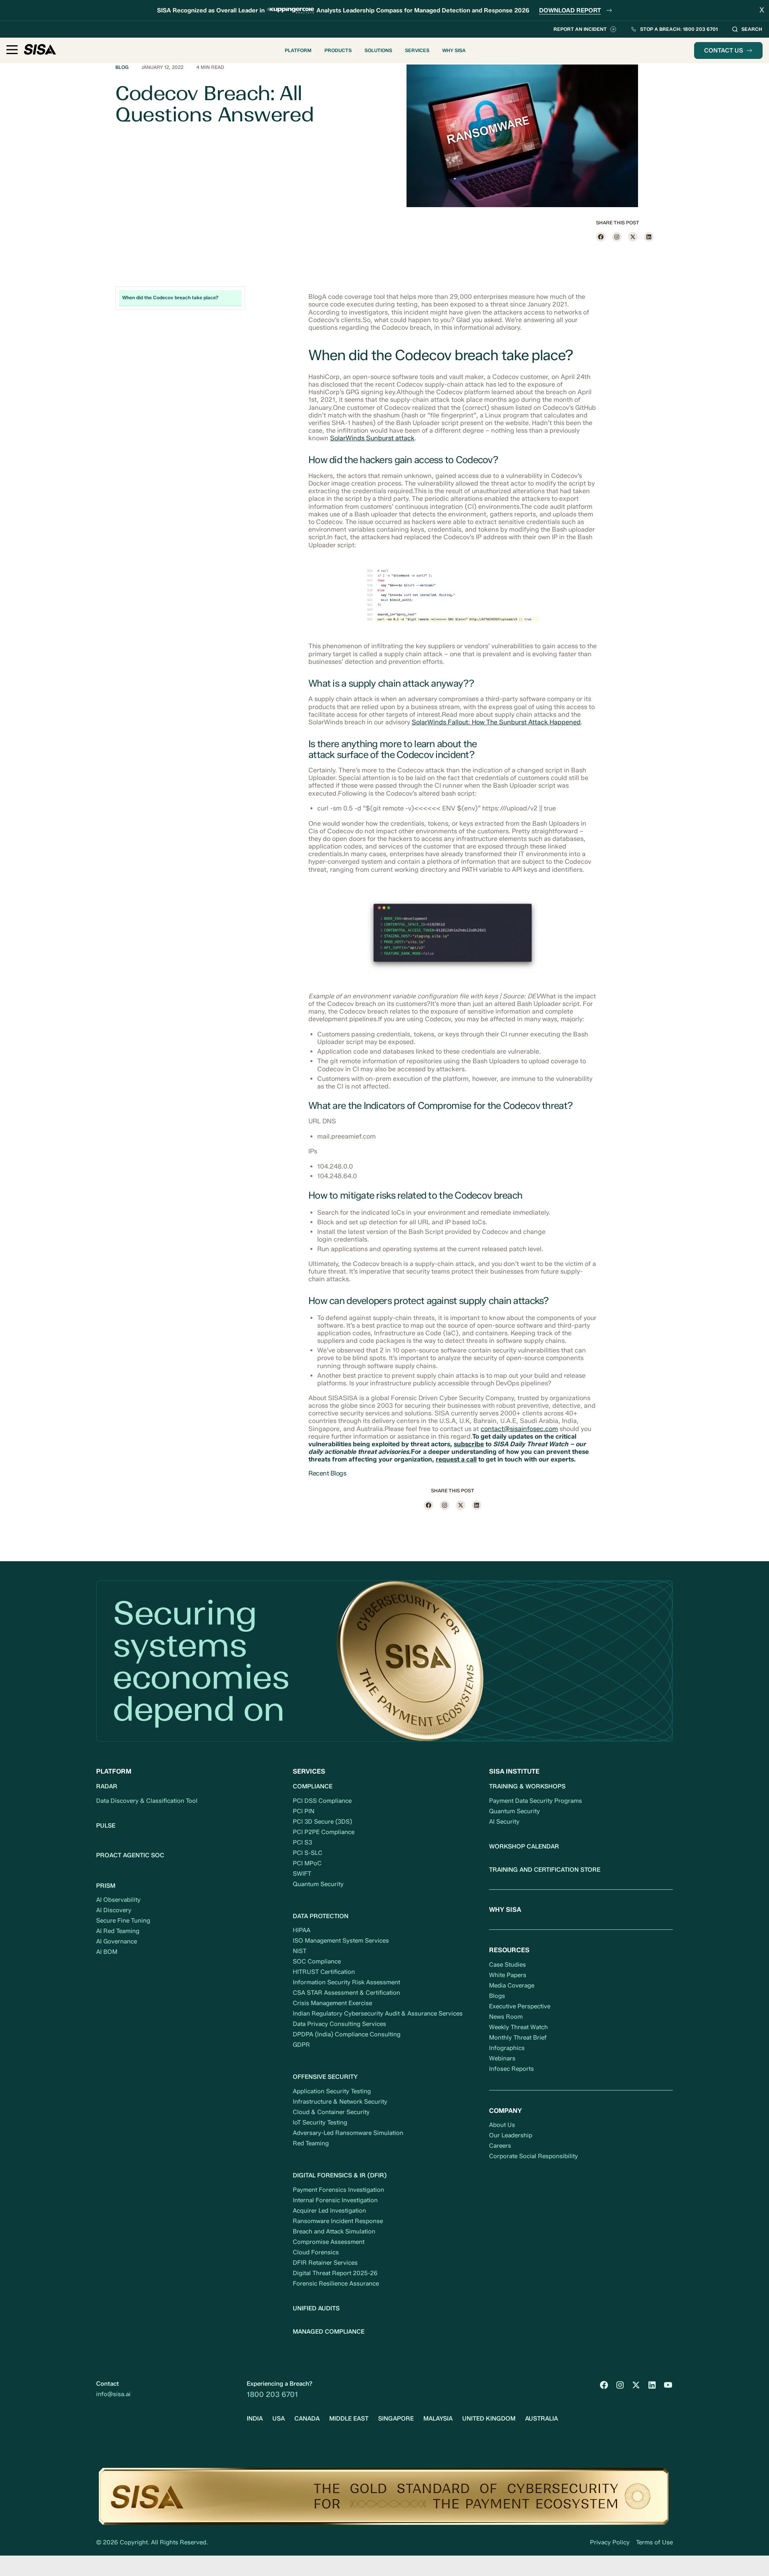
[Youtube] (668, 2385)
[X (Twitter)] (636, 2385)
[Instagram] (617, 237)
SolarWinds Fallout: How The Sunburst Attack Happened (496, 722)
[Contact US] (728, 50)
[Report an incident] (585, 29)
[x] (633, 237)
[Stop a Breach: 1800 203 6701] (674, 29)
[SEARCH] (747, 29)
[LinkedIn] (652, 2385)
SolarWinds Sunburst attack (372, 438)
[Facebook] (601, 237)
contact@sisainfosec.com (519, 1429)
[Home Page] (40, 51)
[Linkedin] (649, 237)
